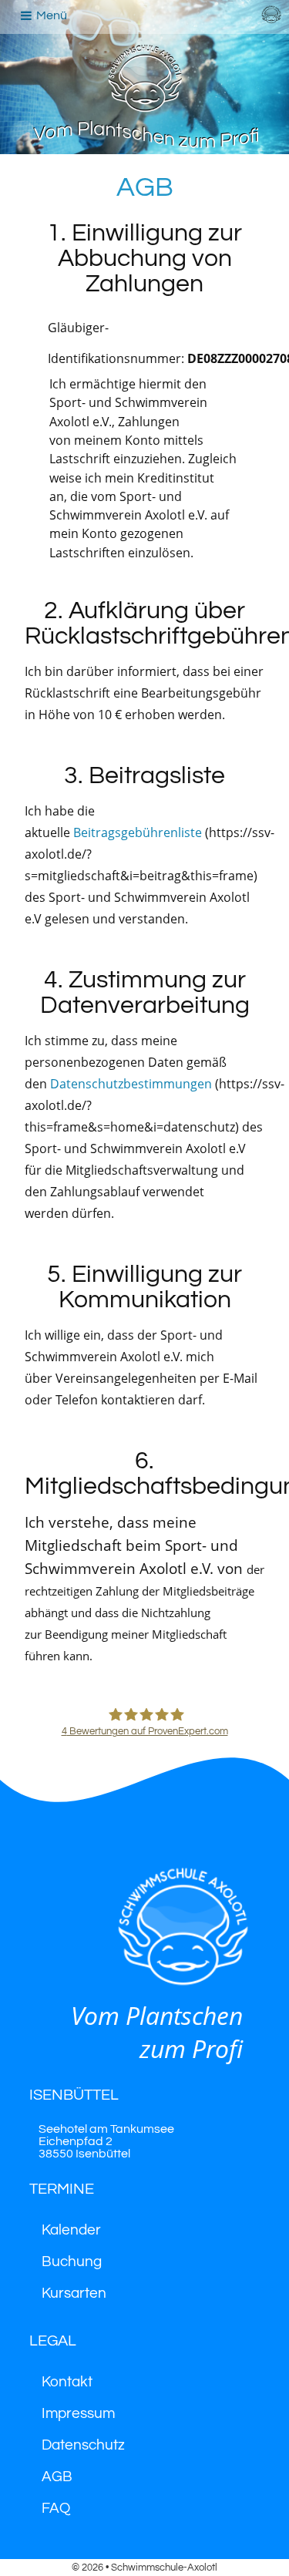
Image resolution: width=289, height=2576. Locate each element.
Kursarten (74, 2294)
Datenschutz (83, 2445)
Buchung (72, 2262)
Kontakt (67, 2382)
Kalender (71, 2230)
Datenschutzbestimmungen (131, 1084)
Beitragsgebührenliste (138, 832)
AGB (57, 2477)
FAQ (56, 2509)
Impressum (78, 2414)
